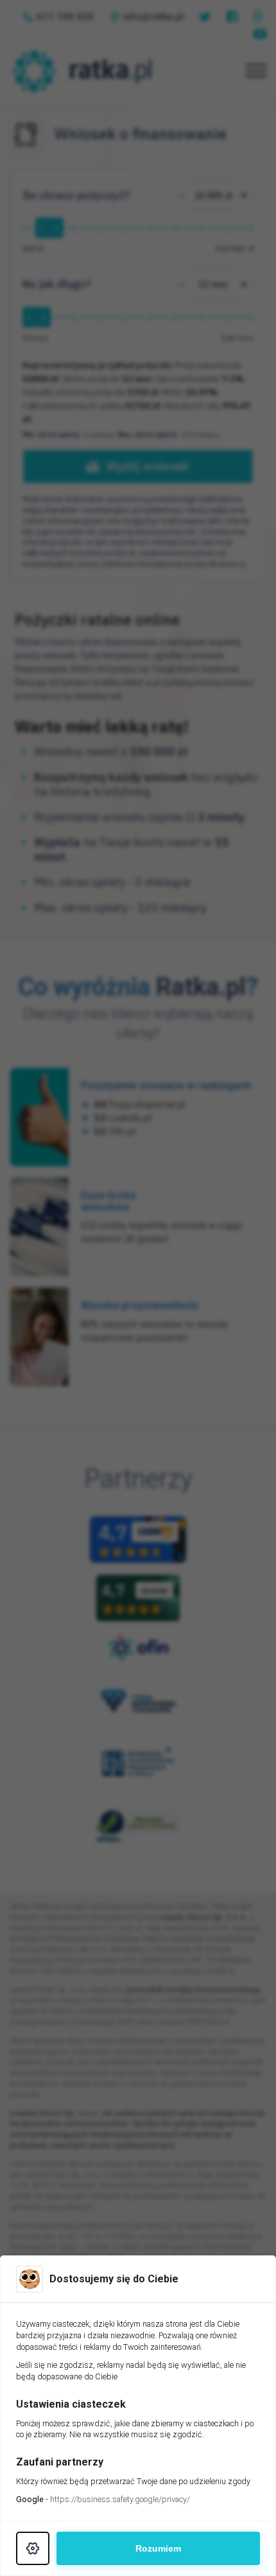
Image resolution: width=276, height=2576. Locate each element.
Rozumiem (158, 2548)
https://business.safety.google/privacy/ (120, 2499)
